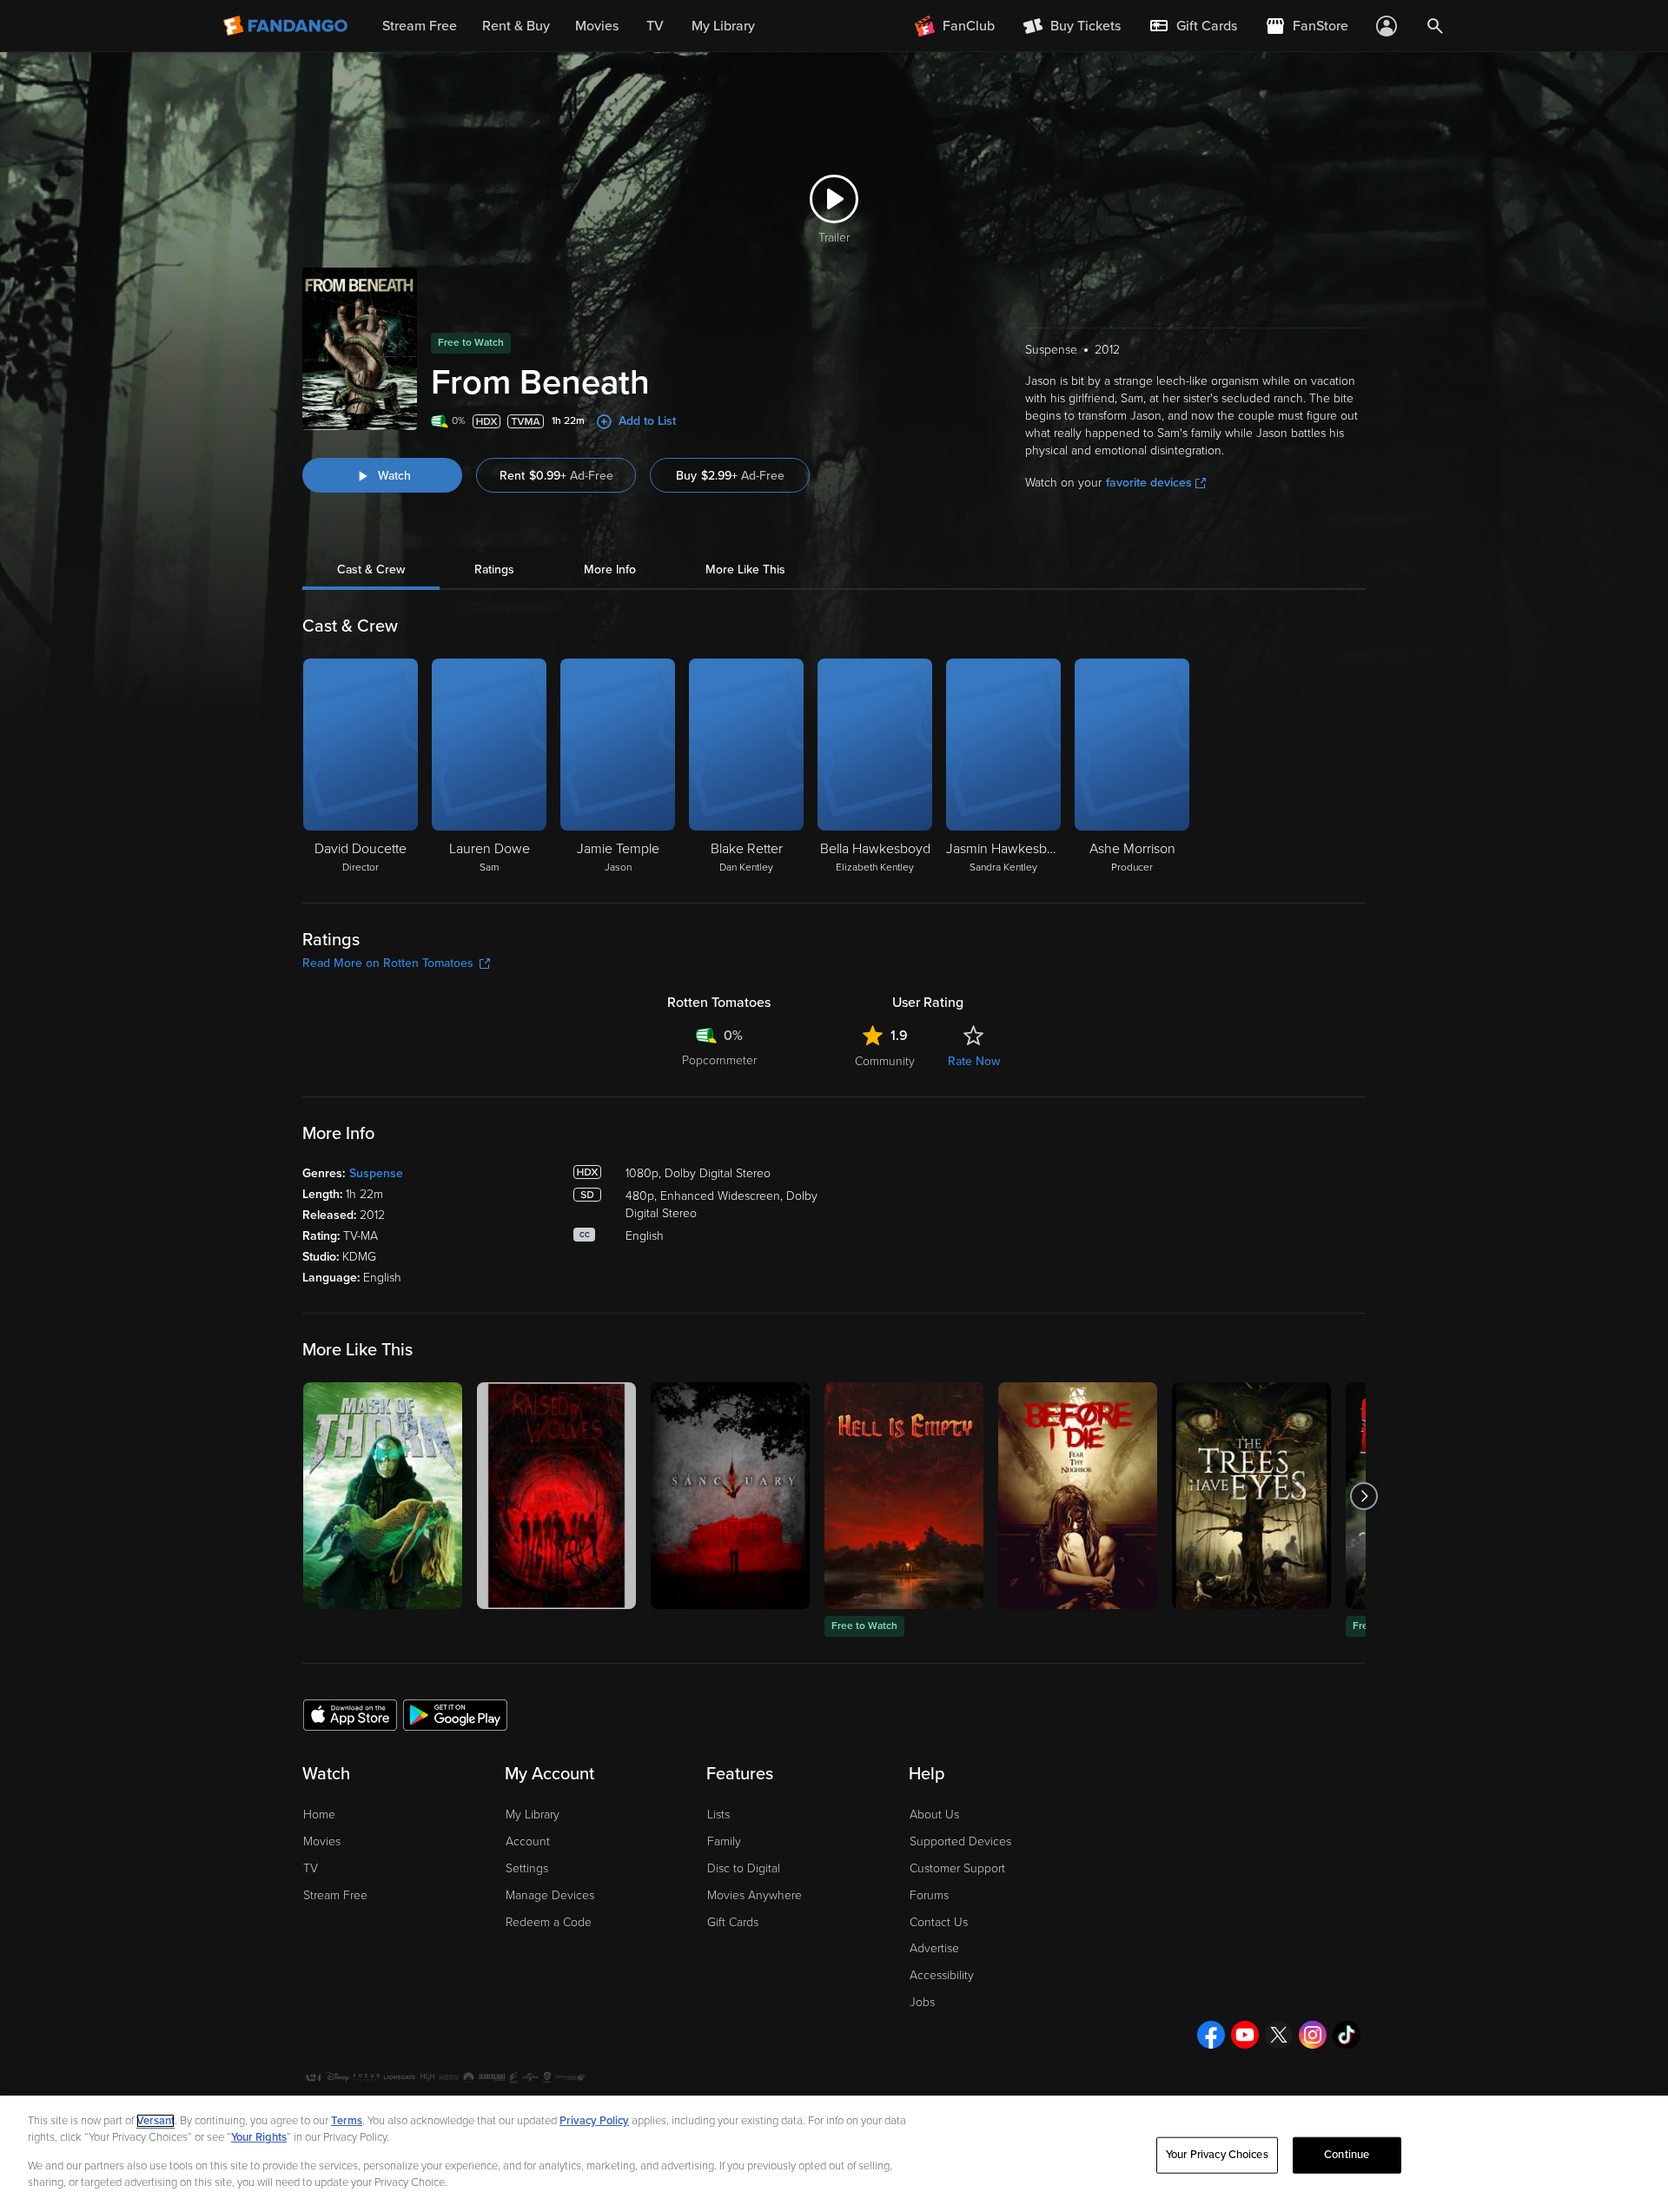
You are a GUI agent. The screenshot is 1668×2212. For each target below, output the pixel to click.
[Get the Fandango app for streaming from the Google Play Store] (455, 1714)
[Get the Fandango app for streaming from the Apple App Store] (350, 1714)
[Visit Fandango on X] (1279, 2035)
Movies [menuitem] (597, 26)
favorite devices (1149, 483)
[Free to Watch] (904, 1496)
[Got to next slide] (1364, 1496)
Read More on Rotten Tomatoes (388, 963)
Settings (527, 1868)
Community (885, 1061)
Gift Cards (733, 1922)
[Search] (1435, 26)
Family (724, 1841)
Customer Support (957, 1868)
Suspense (376, 1173)
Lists (718, 1815)
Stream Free (335, 1895)
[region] (834, 2154)
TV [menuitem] (655, 26)
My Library (533, 1815)
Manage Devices (550, 1895)
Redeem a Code (549, 1922)
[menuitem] (1193, 26)
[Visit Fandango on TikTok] (1347, 2035)
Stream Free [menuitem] (420, 26)
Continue (1347, 2155)
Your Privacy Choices (1217, 2155)
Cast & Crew (371, 570)
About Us (934, 1815)
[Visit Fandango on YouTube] (1245, 2035)
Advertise (934, 1948)
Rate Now (974, 1061)
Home (319, 1815)
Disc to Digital (744, 1868)
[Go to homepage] (287, 26)
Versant (156, 2121)
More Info (610, 570)
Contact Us (939, 1922)
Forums (929, 1895)
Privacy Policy (594, 2121)
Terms (347, 2121)
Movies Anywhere (755, 1895)
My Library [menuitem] (723, 26)
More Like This (745, 570)
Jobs (922, 2002)
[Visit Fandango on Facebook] (1211, 2035)
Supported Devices (960, 1841)
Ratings (494, 570)
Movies (322, 1841)
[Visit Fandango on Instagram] (1313, 2035)
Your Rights (259, 2137)
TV (311, 1868)
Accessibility (942, 1975)
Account (528, 1841)
